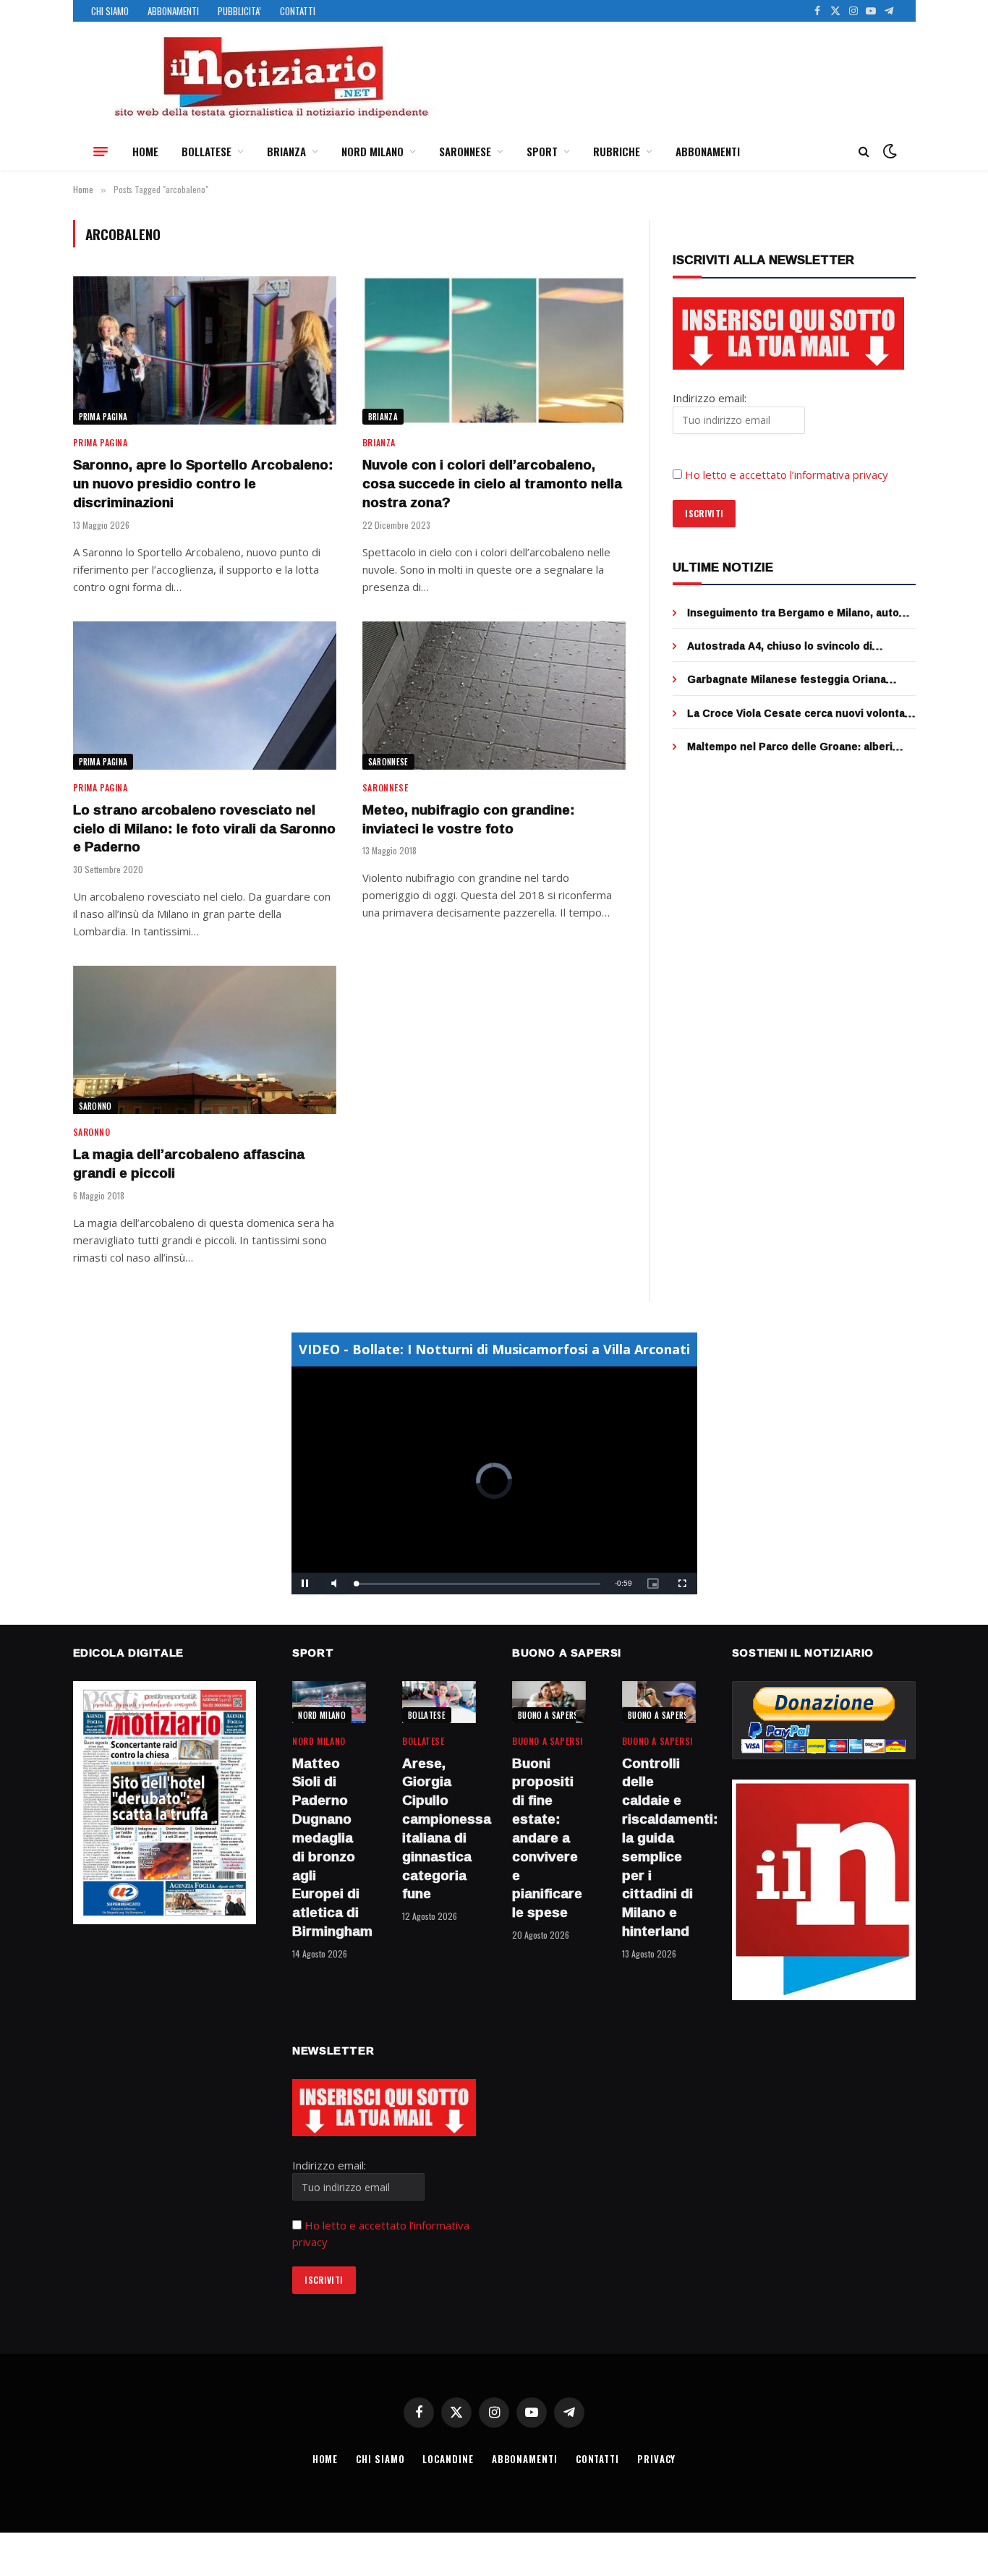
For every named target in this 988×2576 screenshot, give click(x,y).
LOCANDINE (448, 2459)
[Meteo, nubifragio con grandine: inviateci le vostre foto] (494, 696)
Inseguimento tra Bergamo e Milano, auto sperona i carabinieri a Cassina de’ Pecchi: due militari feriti (796, 613)
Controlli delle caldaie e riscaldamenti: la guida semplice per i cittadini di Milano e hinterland (659, 1848)
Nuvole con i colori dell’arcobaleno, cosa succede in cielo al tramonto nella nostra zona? (492, 484)
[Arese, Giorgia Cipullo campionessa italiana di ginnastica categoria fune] (439, 1702)
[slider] (478, 1584)
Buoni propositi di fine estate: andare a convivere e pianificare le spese (547, 1838)
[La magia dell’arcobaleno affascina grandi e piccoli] (205, 1040)
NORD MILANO (372, 151)
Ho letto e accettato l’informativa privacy (787, 475)
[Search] (864, 152)
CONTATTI (298, 11)
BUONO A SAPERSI (549, 1715)
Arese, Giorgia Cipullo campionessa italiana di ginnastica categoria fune (439, 1829)
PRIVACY (656, 2459)
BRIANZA (286, 151)
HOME (145, 151)
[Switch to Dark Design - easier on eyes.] (888, 151)
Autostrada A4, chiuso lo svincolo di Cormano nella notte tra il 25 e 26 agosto (791, 646)
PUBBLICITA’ (239, 11)
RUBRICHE (617, 151)
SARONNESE (465, 151)
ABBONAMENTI (173, 11)
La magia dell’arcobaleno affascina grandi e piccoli (189, 1164)
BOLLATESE (206, 151)
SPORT (542, 151)
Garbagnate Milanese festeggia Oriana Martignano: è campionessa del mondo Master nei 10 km (787, 679)
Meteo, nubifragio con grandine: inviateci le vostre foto (469, 820)
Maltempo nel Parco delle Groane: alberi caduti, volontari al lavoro (790, 747)
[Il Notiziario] (271, 77)
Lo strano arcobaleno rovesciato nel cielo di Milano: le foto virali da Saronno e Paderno (204, 829)
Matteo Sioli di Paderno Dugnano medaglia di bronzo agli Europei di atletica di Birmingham (329, 1848)
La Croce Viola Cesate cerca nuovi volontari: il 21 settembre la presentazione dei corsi (801, 713)
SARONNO (95, 1106)
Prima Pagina (103, 417)
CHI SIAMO (110, 11)
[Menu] (101, 151)
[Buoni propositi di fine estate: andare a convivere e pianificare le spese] (549, 1702)
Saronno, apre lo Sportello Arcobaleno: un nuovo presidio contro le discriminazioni (203, 484)
